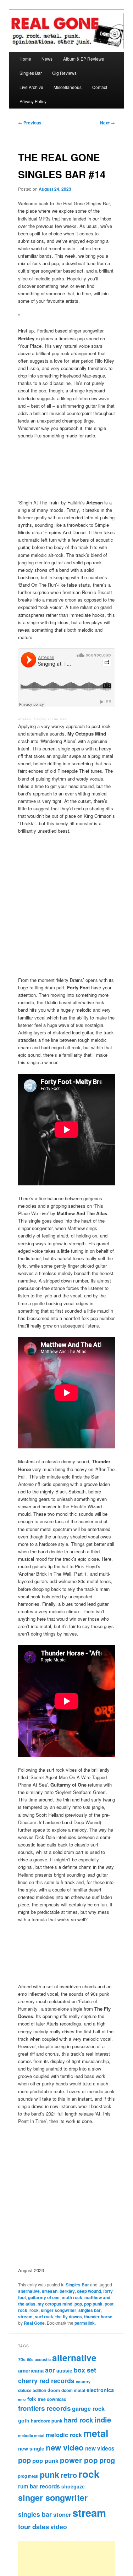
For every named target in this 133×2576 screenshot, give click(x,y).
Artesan (24, 719)
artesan (50, 2291)
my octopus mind (55, 2304)
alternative (29, 2291)
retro (69, 2475)
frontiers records (44, 2408)
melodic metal (31, 2435)
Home (25, 59)
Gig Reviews (64, 73)
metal (96, 2433)
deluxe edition (32, 2390)
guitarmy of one (44, 2297)
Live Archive (31, 87)
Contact (100, 87)
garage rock (88, 2408)
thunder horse (98, 2317)
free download (52, 2399)
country (83, 2382)
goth (24, 2420)
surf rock (44, 2317)
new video (65, 2447)
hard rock (78, 2420)
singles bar (90, 2310)
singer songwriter (59, 2310)
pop (78, 2304)
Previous (30, 123)
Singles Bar (31, 73)
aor (50, 2370)
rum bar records (39, 2486)
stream (25, 2317)
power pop (79, 2460)
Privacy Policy (33, 101)
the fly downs (69, 2317)
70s (22, 2359)
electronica (100, 2390)
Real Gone (34, 2323)
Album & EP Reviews (84, 59)
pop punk (93, 2304)
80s (30, 2359)
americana (31, 2370)
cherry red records (46, 2381)
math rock (72, 2297)
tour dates (34, 2527)
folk (32, 2399)
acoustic (43, 2359)
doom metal (73, 2390)
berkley (67, 2291)
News (47, 59)
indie (103, 2419)
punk (49, 2474)
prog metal (28, 2476)
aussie (64, 2370)
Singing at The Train (51, 719)
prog (107, 2460)
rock (34, 2310)
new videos (100, 2448)
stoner (62, 2514)
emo (22, 2399)
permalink (85, 2323)
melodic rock (64, 2435)
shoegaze (73, 2486)
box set (85, 2370)
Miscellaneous (68, 87)
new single (31, 2448)
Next (107, 123)
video (59, 2527)
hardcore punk (47, 2421)
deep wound (89, 2291)
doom (54, 2390)
